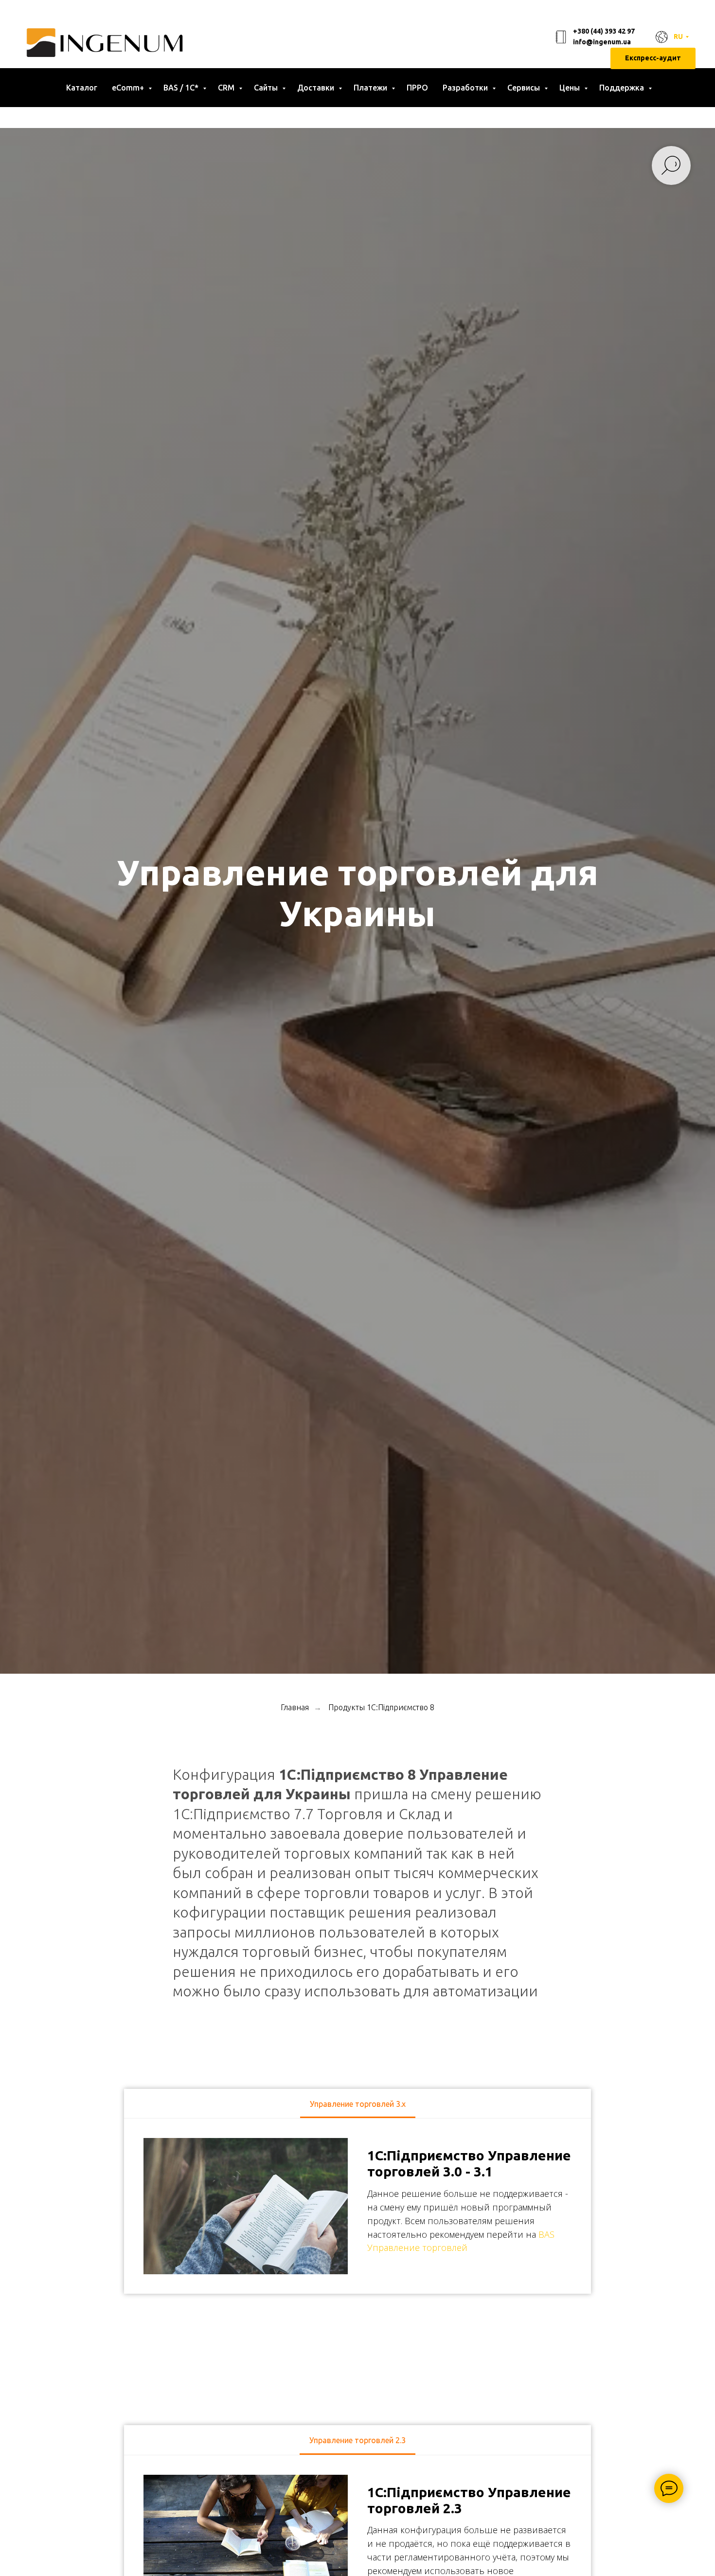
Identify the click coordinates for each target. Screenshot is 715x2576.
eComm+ (129, 88)
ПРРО (417, 88)
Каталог (82, 88)
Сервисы (525, 88)
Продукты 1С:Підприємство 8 (381, 1707)
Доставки (317, 88)
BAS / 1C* (182, 88)
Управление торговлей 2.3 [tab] (357, 2440)
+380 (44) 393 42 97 (604, 31)
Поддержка (623, 88)
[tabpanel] (357, 2206)
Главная (295, 1707)
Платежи (371, 88)
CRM (227, 88)
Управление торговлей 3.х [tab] (358, 2104)
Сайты (267, 88)
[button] (653, 59)
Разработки (466, 88)
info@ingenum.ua (602, 42)
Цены (571, 88)
